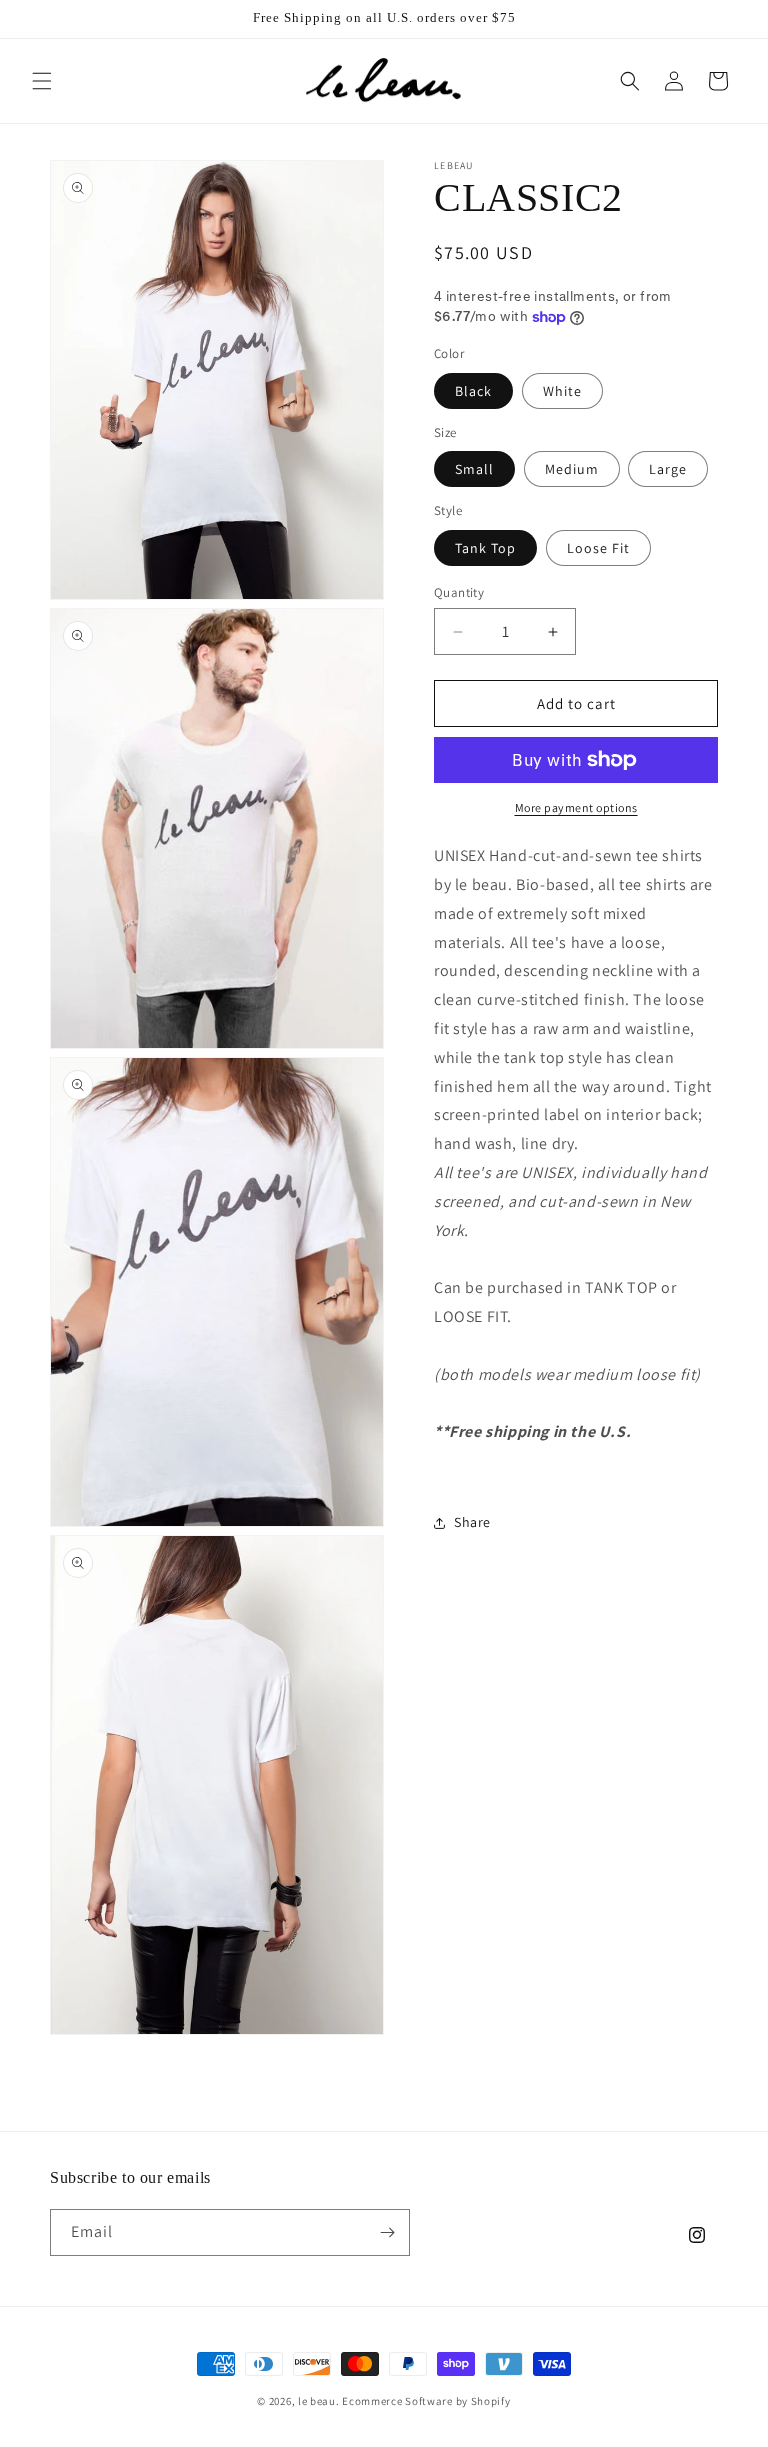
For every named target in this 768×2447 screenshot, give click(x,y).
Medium (572, 469)
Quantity (459, 592)
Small (474, 469)
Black (473, 391)
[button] (42, 81)
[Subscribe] (387, 2232)
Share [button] (472, 1522)
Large (668, 469)
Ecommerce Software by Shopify (426, 2401)
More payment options (576, 807)
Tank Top (485, 548)
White (562, 391)
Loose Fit (598, 548)
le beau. (319, 2401)
